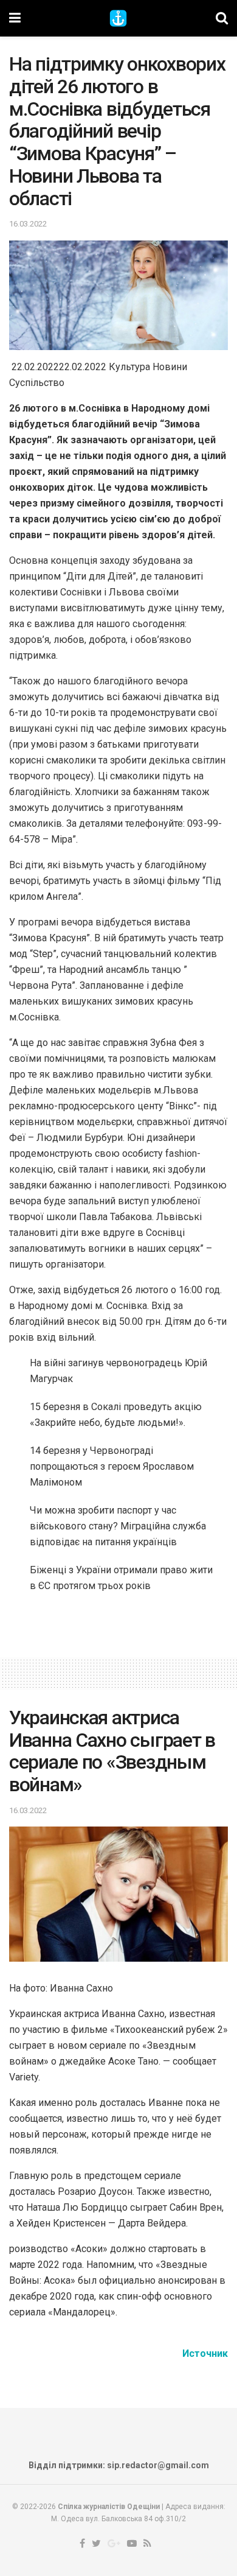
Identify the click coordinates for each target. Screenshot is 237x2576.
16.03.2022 (28, 224)
